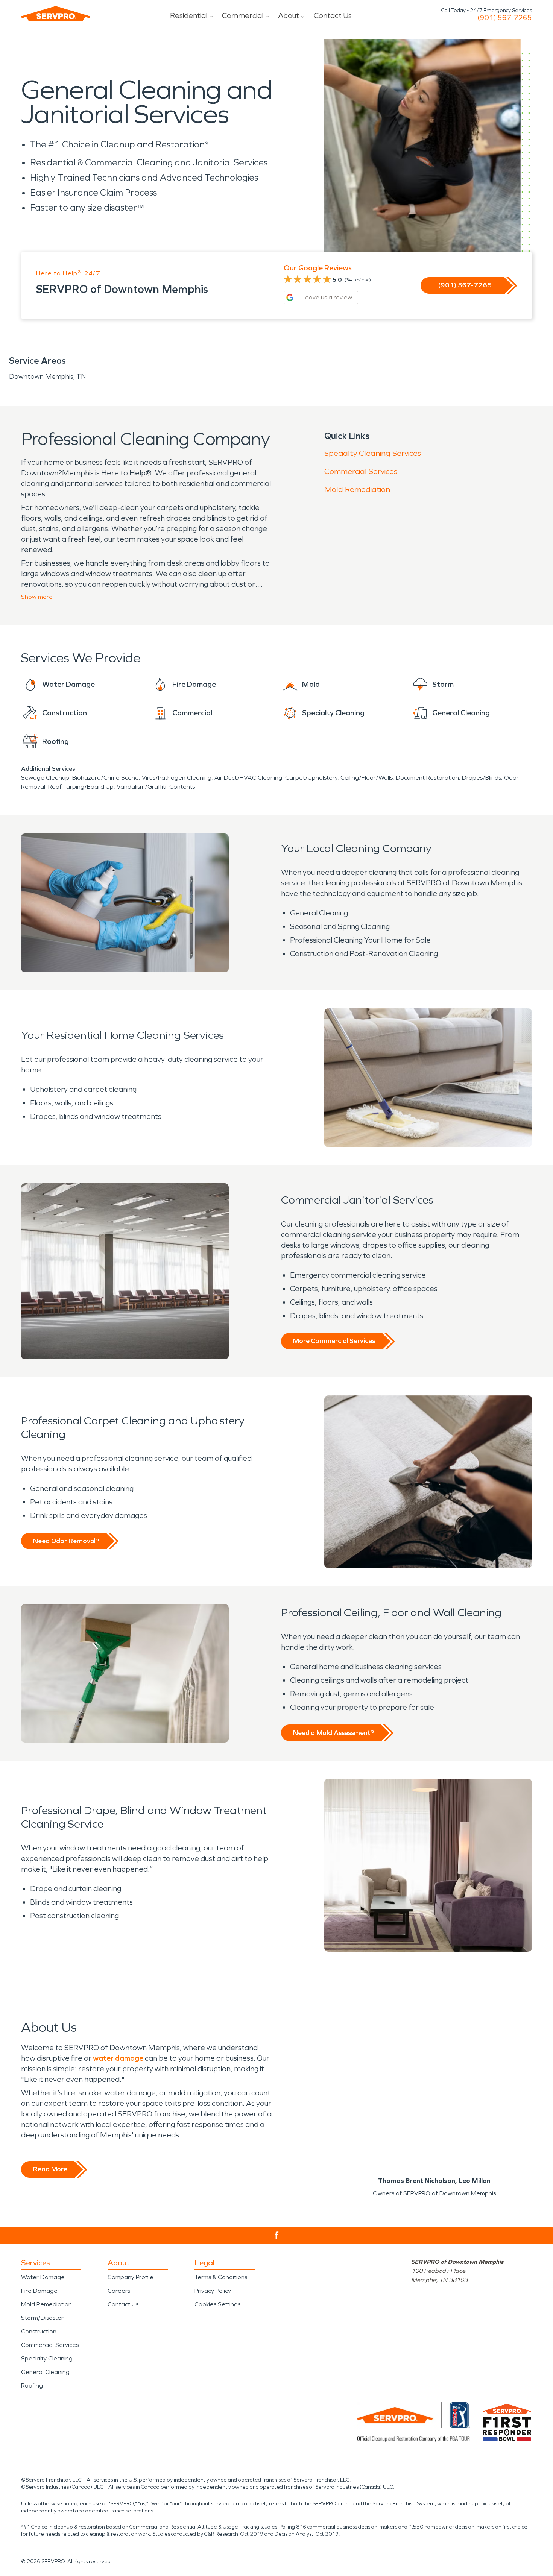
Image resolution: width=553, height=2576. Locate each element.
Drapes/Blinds (482, 778)
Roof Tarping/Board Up (81, 787)
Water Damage (43, 2277)
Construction (39, 2331)
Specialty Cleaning (47, 2358)
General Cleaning (45, 2372)
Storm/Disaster (42, 2318)
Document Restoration (427, 778)
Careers (119, 2291)
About (289, 15)
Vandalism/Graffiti (141, 787)
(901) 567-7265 (505, 18)
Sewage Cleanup (45, 778)
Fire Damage (39, 2291)
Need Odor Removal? (66, 1541)
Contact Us (333, 15)
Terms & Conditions (221, 2277)
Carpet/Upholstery (311, 778)
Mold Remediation (357, 489)
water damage (118, 2058)
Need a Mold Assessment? (333, 1733)
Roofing (32, 2385)
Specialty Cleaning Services (373, 453)
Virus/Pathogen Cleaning (177, 778)
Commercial (243, 15)
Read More (50, 2169)
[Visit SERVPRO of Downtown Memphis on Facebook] (277, 2235)
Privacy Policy (213, 2291)
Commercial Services (361, 471)
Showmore (37, 597)
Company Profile (131, 2277)
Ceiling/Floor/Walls (367, 778)
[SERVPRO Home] (56, 14)
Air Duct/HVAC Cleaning (248, 778)
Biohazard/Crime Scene (106, 778)
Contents (182, 787)
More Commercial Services (334, 1341)
